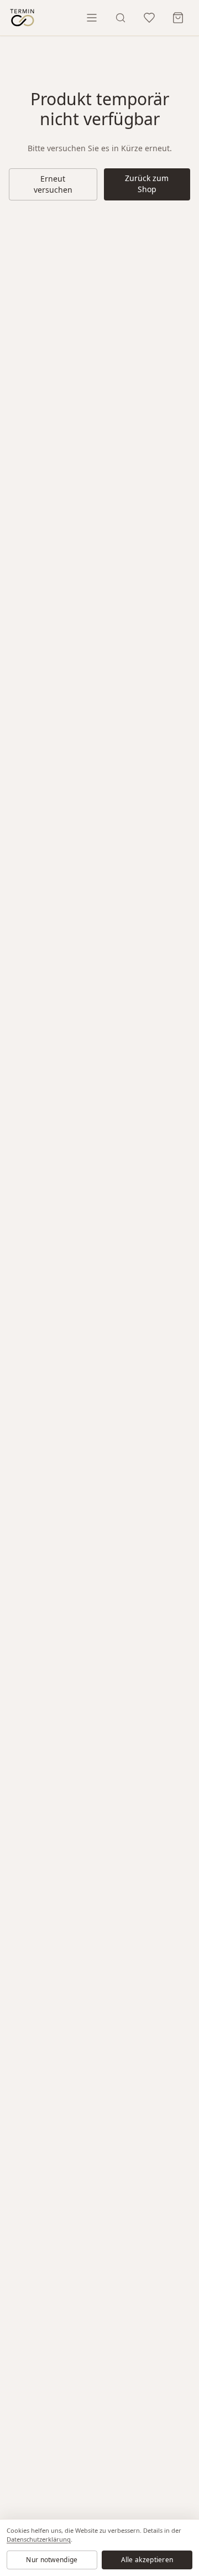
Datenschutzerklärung (39, 2539)
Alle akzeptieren (147, 2560)
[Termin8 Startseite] (22, 18)
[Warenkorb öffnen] (178, 18)
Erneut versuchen (53, 184)
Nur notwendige (52, 2560)
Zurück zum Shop (147, 184)
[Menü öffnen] (92, 18)
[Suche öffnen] (121, 18)
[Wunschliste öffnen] (149, 18)
